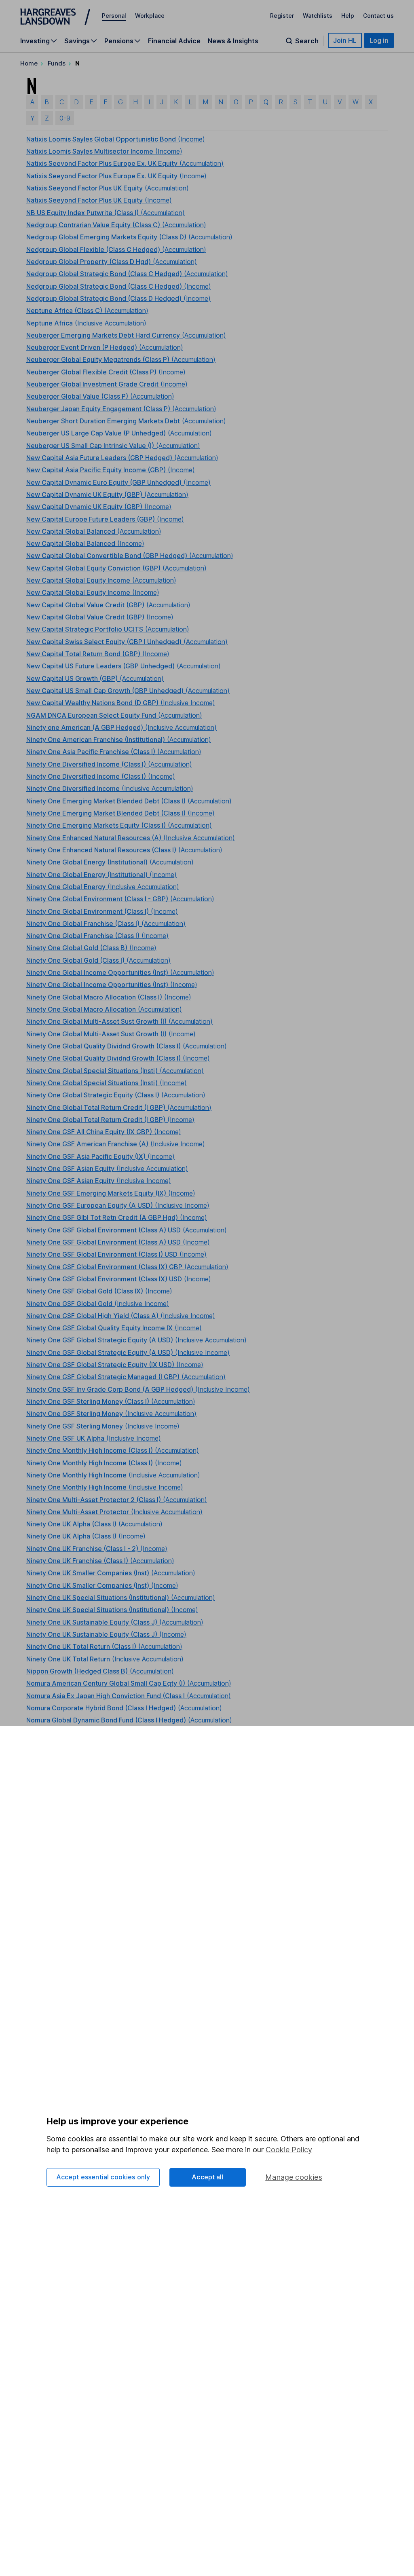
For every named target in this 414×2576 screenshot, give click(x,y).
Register (282, 16)
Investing (35, 41)
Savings (77, 41)
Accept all (208, 2177)
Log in (379, 40)
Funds (57, 63)
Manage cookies (294, 2177)
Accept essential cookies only (103, 2177)
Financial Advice (174, 41)
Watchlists (318, 16)
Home (29, 63)
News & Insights (233, 41)
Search (307, 41)
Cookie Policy (289, 2150)
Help (348, 16)
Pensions (119, 41)
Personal (114, 16)
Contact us (378, 16)
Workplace (150, 16)
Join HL (345, 40)
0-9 (65, 118)
